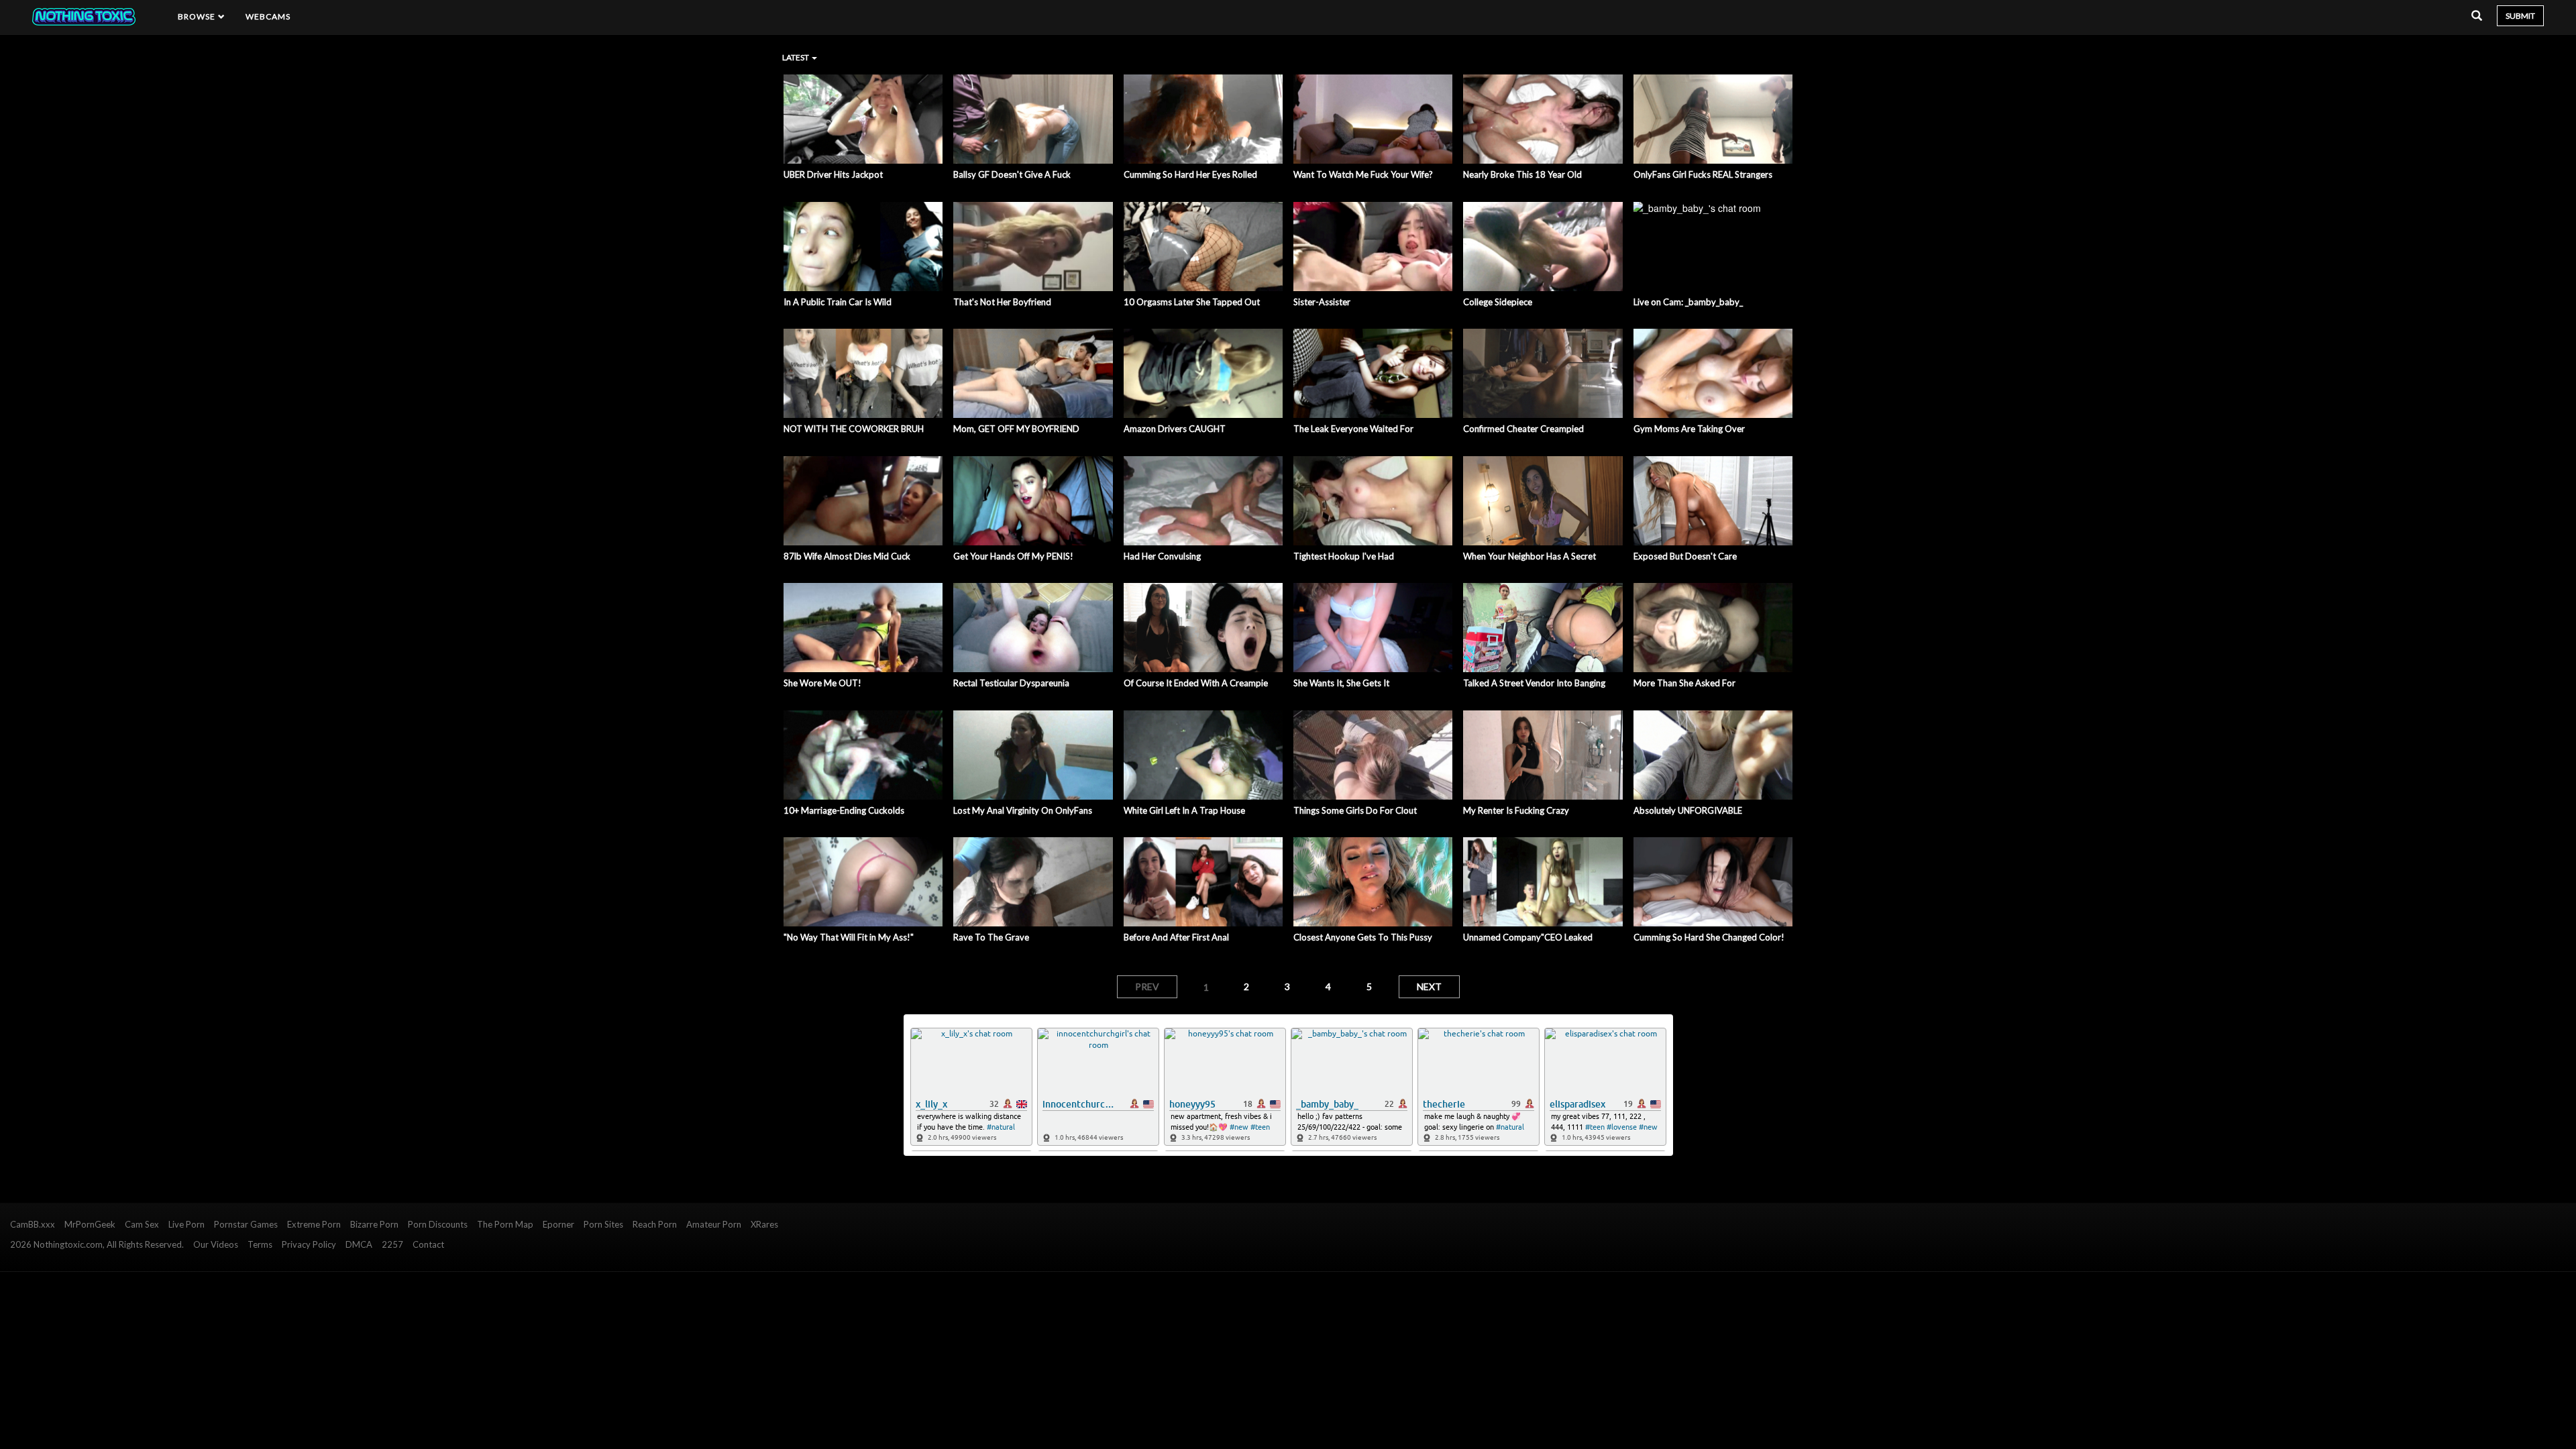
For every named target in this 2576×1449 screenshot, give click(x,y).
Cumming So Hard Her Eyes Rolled (1190, 174)
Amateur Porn (714, 1224)
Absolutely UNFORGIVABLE (1688, 810)
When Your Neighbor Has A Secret (1529, 556)
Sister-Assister (1322, 302)
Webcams (268, 16)
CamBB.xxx (33, 1224)
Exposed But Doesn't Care (1685, 556)
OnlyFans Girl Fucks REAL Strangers (1703, 174)
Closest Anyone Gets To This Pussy (1363, 937)
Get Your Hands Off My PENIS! (1013, 556)
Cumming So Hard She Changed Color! (1709, 937)
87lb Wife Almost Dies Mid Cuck (847, 556)
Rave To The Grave (991, 937)
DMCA (359, 1244)
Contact (428, 1244)
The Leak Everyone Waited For (1353, 429)
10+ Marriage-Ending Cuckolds (844, 810)
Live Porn (186, 1224)
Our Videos (216, 1244)
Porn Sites (603, 1224)
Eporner (558, 1224)
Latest (796, 57)
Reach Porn (655, 1224)
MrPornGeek (90, 1224)
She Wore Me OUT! (822, 683)
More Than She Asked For (1684, 683)
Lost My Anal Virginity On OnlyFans (1023, 810)
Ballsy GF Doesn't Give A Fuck (1012, 174)
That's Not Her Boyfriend (1002, 302)
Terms (260, 1244)
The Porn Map (505, 1224)
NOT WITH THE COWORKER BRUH (854, 429)
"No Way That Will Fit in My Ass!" (849, 937)
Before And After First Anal (1176, 937)
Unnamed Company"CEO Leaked (1528, 937)
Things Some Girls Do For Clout (1355, 810)
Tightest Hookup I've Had (1344, 556)
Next (1429, 986)
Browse (198, 16)
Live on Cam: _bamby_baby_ (1688, 302)
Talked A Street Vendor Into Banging (1534, 683)
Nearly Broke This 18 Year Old (1522, 174)
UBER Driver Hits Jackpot (833, 174)
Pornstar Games (246, 1224)
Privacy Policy (309, 1244)
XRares (764, 1224)
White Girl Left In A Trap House (1184, 810)
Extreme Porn (314, 1224)
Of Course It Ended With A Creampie (1196, 683)
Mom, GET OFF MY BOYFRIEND (1016, 429)
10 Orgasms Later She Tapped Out (1192, 302)
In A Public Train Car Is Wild (838, 302)
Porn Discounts (438, 1224)
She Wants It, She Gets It (1341, 683)
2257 (392, 1244)
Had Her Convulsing (1162, 556)
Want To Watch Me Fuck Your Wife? (1363, 174)
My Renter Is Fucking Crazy (1516, 810)
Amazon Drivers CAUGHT (1175, 429)
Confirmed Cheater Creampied (1523, 429)
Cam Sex (142, 1224)
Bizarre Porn (374, 1224)
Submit (2520, 16)
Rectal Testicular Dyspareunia (1011, 683)
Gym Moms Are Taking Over (1689, 429)
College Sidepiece (1498, 302)
